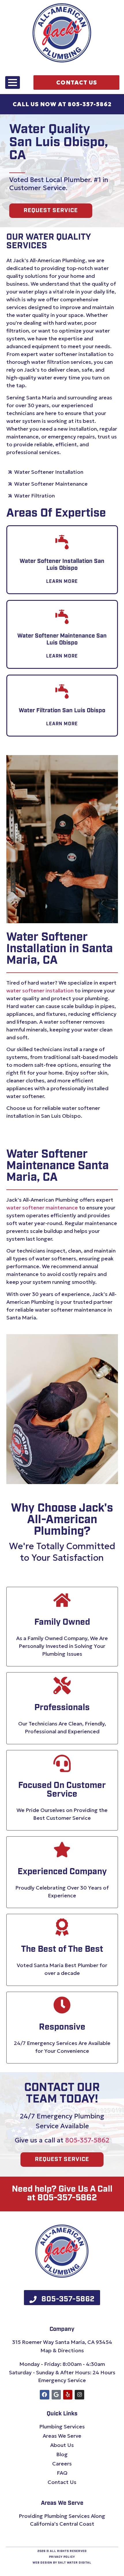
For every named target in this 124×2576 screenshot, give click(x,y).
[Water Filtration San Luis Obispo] (62, 692)
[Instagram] (79, 2395)
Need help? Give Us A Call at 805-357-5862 (62, 2194)
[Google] (56, 2395)
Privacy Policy (62, 2557)
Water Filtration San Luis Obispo (62, 711)
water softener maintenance (42, 1208)
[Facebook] (44, 2395)
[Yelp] (68, 2395)
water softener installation (40, 990)
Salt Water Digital (75, 2563)
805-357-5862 (87, 2140)
